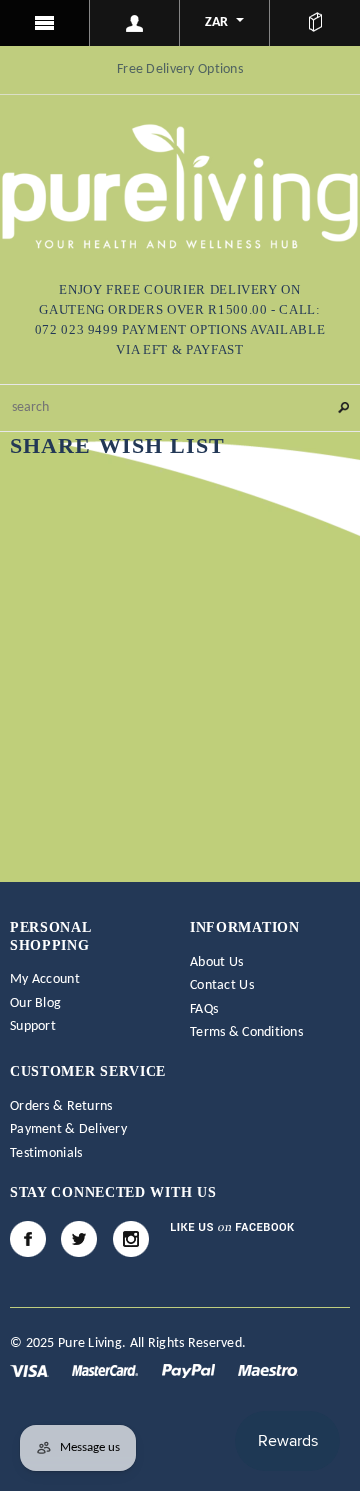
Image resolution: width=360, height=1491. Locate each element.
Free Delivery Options (180, 69)
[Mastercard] (106, 1370)
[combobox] (180, 408)
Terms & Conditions (246, 1032)
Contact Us (222, 985)
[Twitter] (79, 1239)
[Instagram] (131, 1239)
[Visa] (31, 1370)
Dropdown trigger (135, 23)
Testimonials (46, 1153)
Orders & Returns (61, 1106)
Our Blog (35, 1003)
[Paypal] (190, 1370)
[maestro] (268, 1370)
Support (33, 1026)
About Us (216, 962)
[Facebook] (28, 1239)
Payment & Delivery (68, 1129)
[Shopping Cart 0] (315, 23)
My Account (45, 979)
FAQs (204, 1009)
